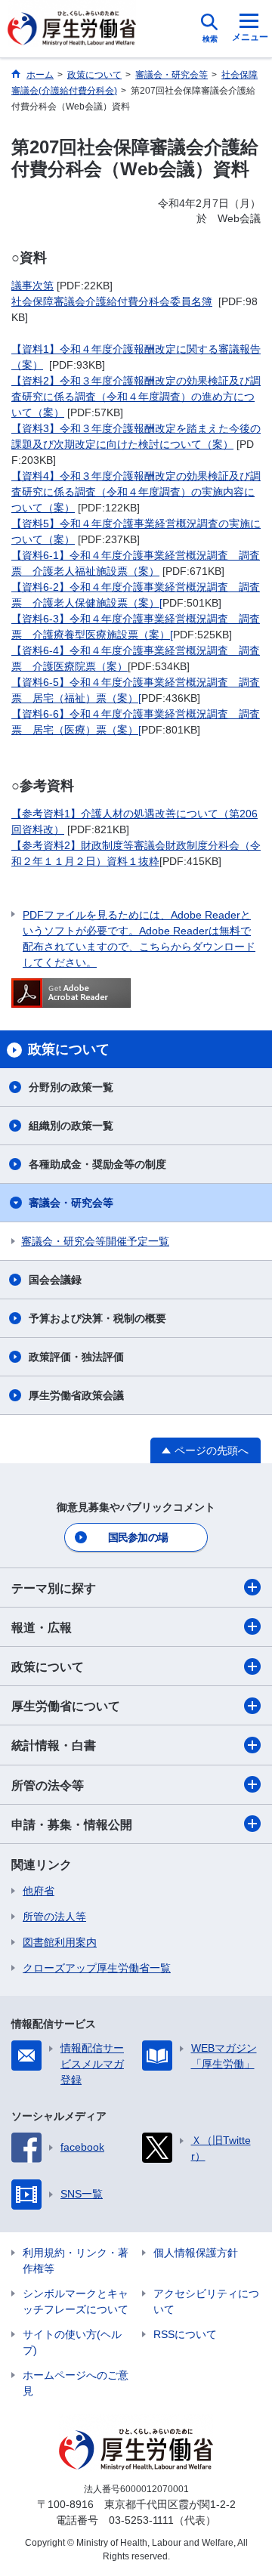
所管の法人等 (54, 1917)
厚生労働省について (66, 1706)
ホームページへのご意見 (76, 2383)
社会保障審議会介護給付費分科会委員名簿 (112, 301)
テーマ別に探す (54, 1588)
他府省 (39, 1891)
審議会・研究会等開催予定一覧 (95, 1241)
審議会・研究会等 (71, 1203)
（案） (59, 539)
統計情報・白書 (54, 1745)
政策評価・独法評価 (76, 1357)
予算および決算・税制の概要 (97, 1318)
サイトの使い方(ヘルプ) (72, 2342)
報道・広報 (42, 1628)
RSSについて (185, 2334)
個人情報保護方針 (196, 2253)
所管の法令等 (48, 1785)
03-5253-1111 (141, 2520)
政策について (48, 1667)
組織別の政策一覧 (71, 1126)
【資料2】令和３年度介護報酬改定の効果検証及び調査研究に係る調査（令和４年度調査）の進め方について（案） (136, 397)
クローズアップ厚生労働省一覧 (97, 1968)
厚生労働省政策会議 (76, 1395)
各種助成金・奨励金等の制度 (97, 1164)
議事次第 (32, 286)
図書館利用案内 (60, 1942)
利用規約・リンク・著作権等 (76, 2261)
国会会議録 (55, 1280)
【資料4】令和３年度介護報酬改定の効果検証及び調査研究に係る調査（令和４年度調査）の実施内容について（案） (136, 492)
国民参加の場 (138, 1537)
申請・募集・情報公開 (72, 1825)
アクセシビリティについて (206, 2301)
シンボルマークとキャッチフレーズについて (76, 2301)
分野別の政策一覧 (71, 1087)
